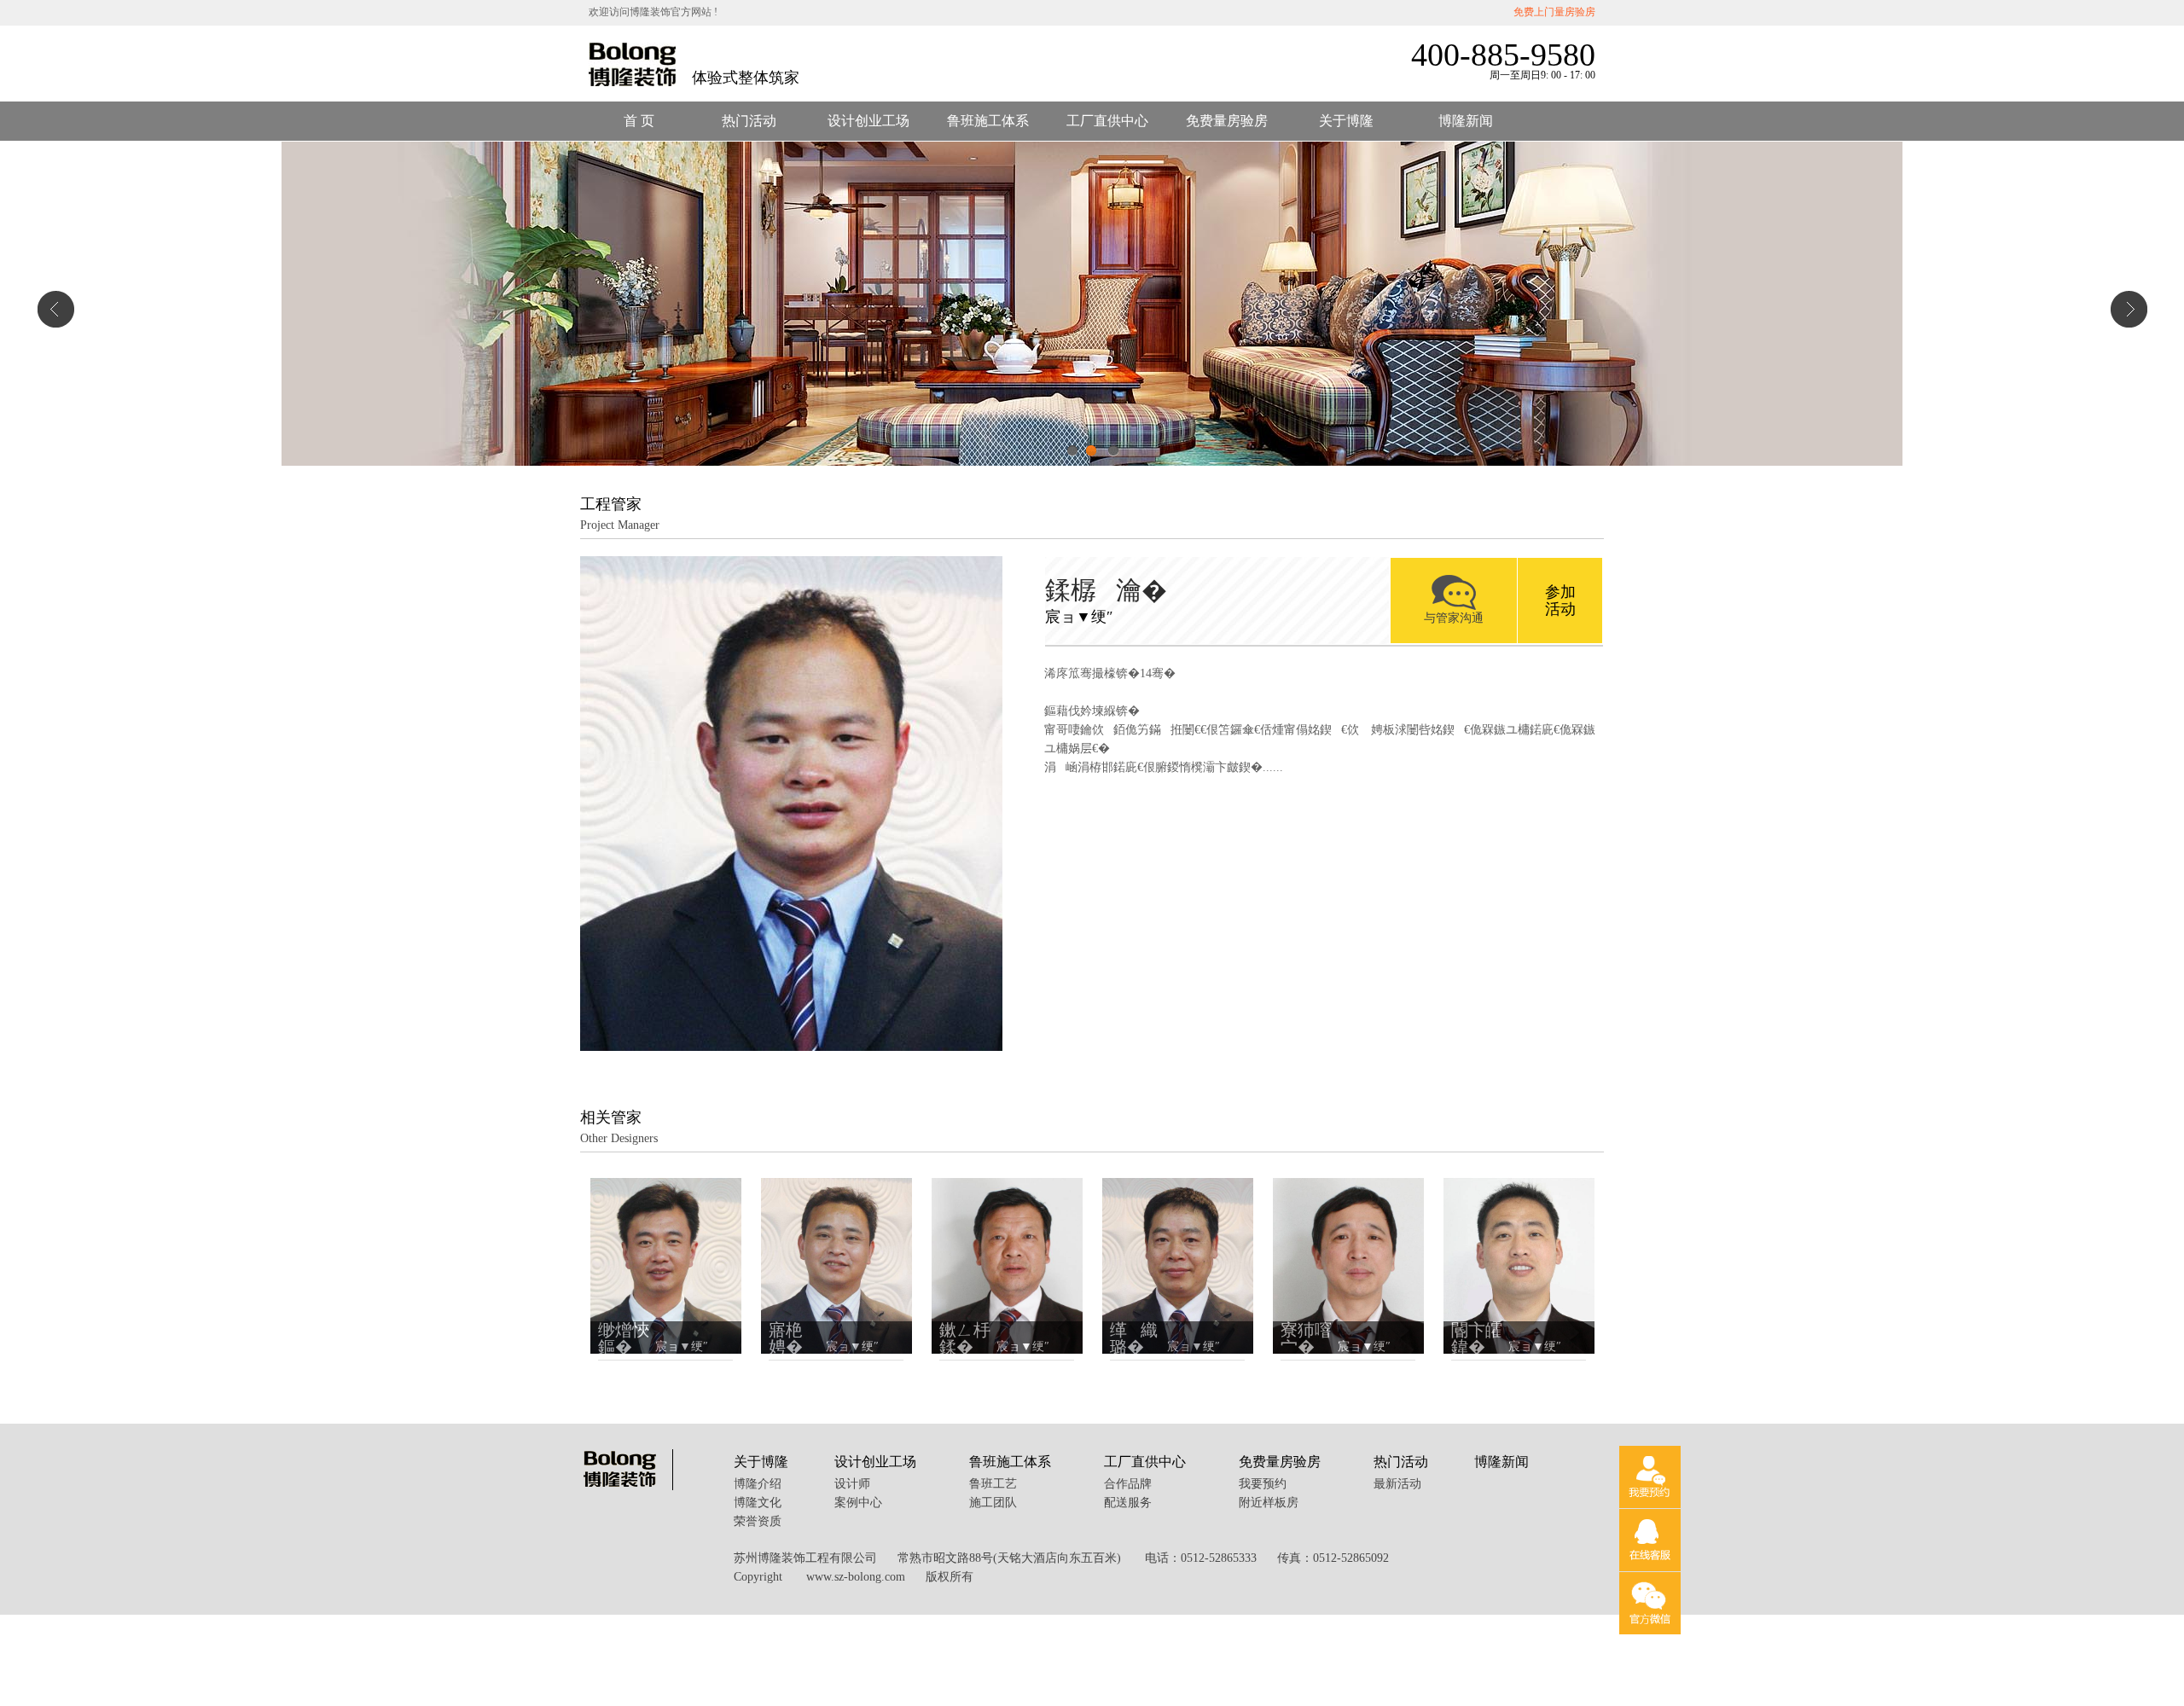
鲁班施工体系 (988, 121)
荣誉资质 (758, 1521)
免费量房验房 (1227, 121)
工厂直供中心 (1107, 121)
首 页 (639, 121)
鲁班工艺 (993, 1484)
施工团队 (993, 1503)
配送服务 (1128, 1503)
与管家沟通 (1454, 618)
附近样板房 (1269, 1503)
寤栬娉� (793, 1338)
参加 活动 (1560, 601)
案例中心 (858, 1503)
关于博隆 (1346, 121)
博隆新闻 (1466, 121)
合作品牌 (1128, 1484)
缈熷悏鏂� (624, 1338)
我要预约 (1263, 1484)
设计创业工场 (868, 121)
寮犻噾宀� (1306, 1338)
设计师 (852, 1484)
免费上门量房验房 (1554, 12)
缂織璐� (1134, 1338)
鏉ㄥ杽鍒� (965, 1338)
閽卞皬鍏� (1477, 1338)
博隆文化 (758, 1503)
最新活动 (1397, 1484)
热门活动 (749, 121)
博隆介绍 (758, 1484)
